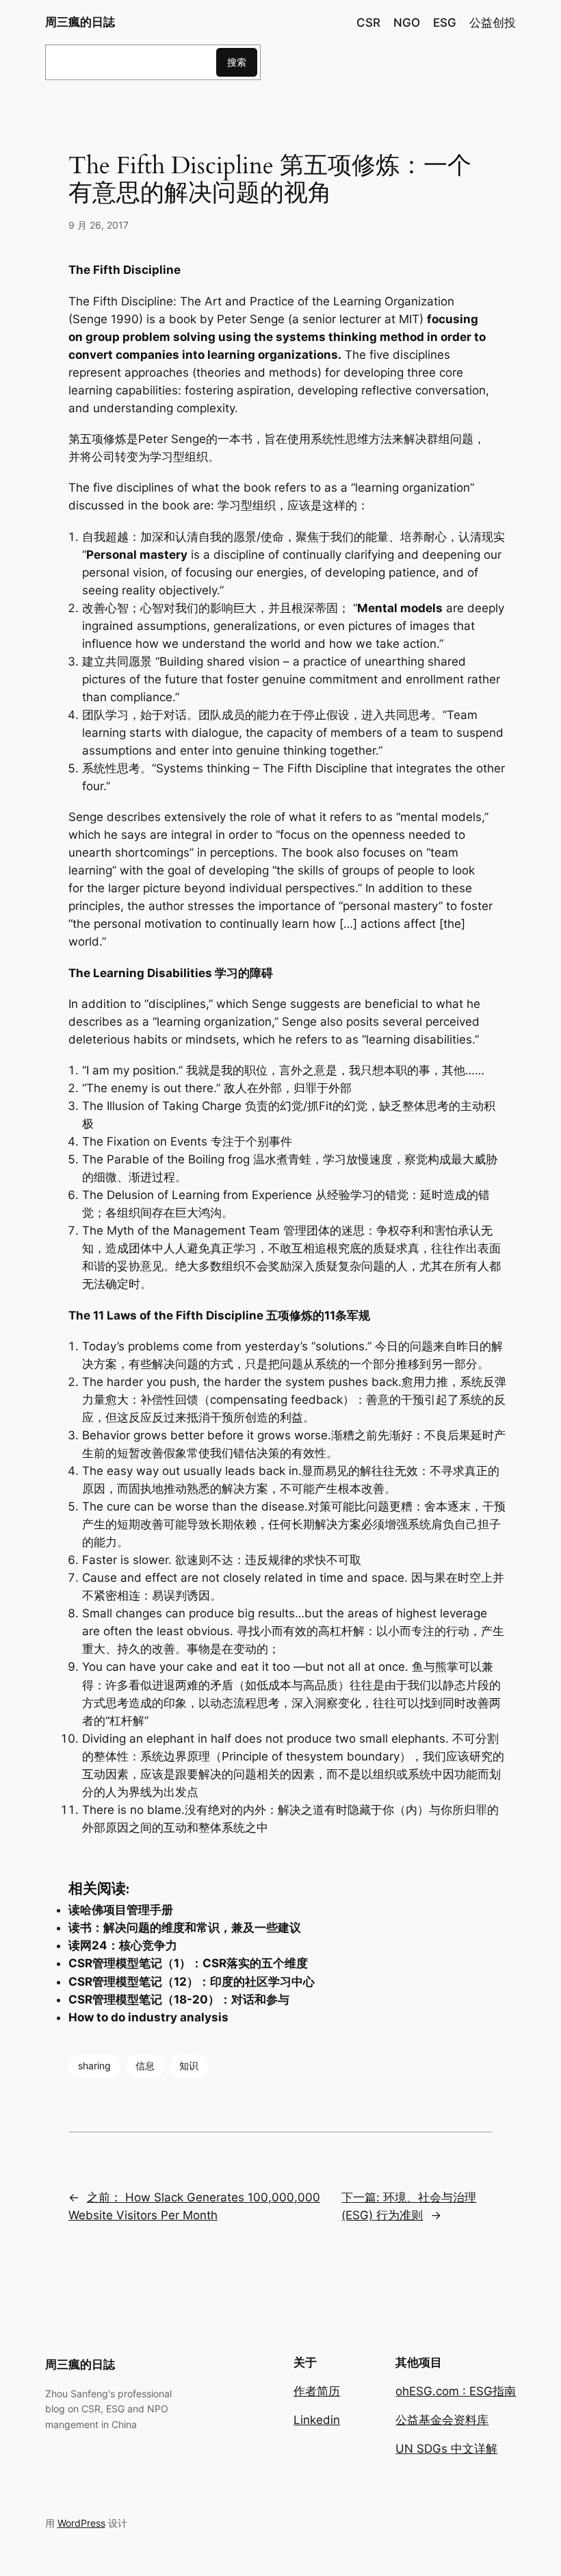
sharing (94, 2066)
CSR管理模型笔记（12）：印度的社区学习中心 (192, 1982)
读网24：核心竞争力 (123, 1945)
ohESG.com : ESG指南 (456, 2391)
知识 (189, 2066)
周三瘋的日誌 (80, 22)
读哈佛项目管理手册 (121, 1910)
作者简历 (317, 2391)
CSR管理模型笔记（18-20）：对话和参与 (179, 1999)
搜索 (237, 62)
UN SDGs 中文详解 (446, 2449)
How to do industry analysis (148, 2017)
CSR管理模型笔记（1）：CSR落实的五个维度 (188, 1963)
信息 (145, 2066)
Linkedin (317, 2420)
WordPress (81, 2523)
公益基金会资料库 (442, 2420)
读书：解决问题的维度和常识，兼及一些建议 (185, 1928)
